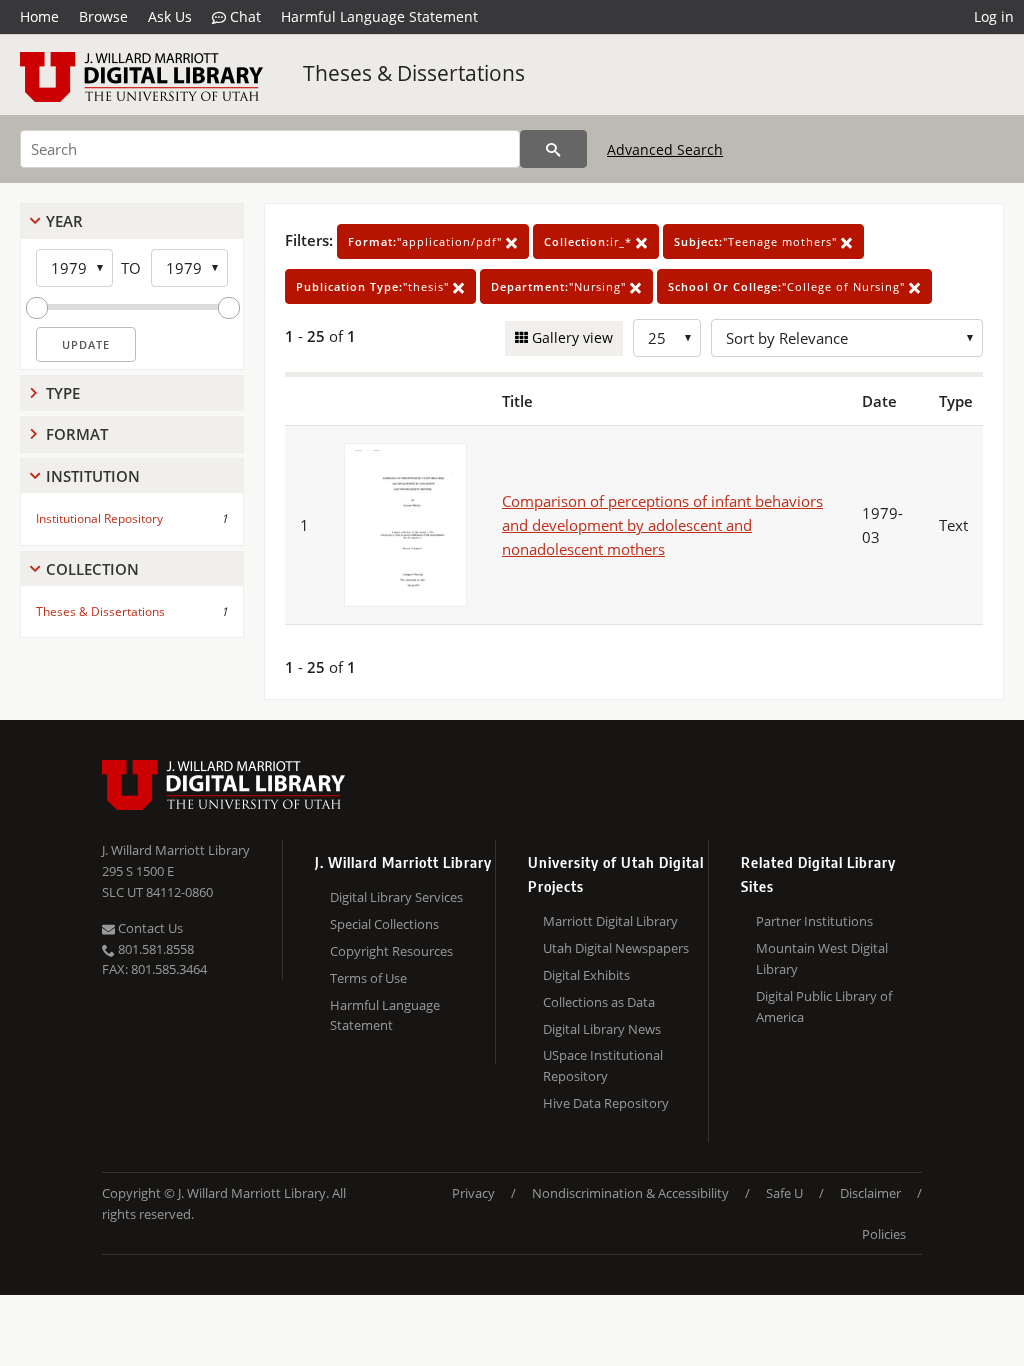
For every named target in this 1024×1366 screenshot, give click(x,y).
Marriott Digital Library (610, 921)
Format (77, 434)
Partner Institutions (814, 921)
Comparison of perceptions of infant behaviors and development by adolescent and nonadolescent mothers (662, 525)
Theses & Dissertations (414, 73)
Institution (93, 476)
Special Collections (384, 924)
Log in (994, 16)
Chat (243, 16)
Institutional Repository (99, 518)
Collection (92, 569)
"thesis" (374, 286)
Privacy (473, 1193)
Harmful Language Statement (379, 16)
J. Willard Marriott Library (176, 850)
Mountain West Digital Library (822, 958)
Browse (103, 16)
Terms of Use (368, 978)
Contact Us (149, 928)
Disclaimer (870, 1193)
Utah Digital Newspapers (616, 948)
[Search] (553, 149)
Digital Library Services (396, 897)
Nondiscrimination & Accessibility (630, 1193)
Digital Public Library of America (824, 1006)
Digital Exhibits (586, 975)
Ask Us (170, 16)
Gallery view (570, 337)
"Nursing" (560, 286)
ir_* (590, 241)
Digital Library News (602, 1029)
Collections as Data (599, 1002)
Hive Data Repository (606, 1103)
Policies (884, 1234)
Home (39, 16)
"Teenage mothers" (757, 241)
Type (63, 393)
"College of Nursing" (788, 286)
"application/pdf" (427, 241)
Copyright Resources (391, 951)
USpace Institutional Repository (603, 1065)
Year (64, 221)
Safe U (784, 1193)
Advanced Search (665, 149)
